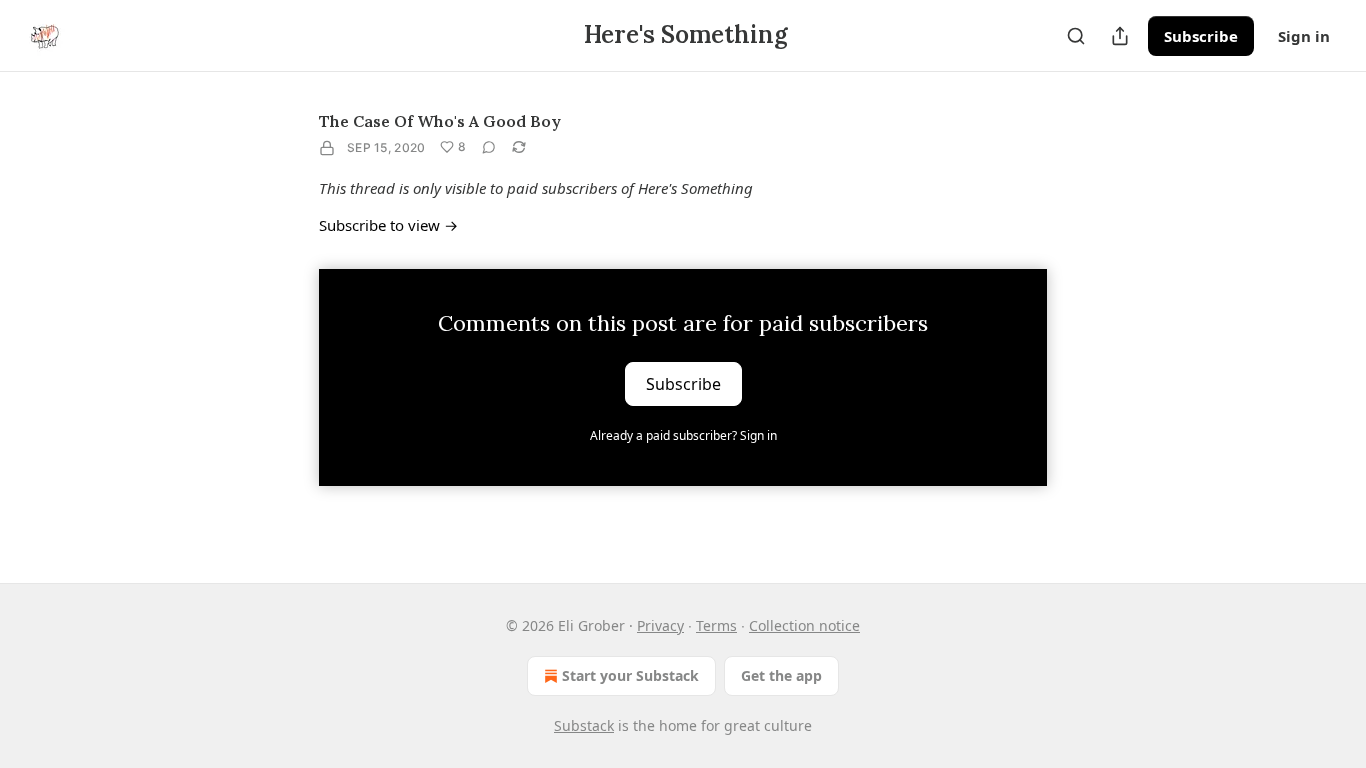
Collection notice (804, 625)
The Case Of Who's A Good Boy (440, 121)
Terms (716, 625)
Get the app (781, 675)
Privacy (660, 625)
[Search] (1076, 36)
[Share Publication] (1120, 36)
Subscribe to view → (388, 225)
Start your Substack (630, 675)
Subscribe (1201, 36)
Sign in (1304, 36)
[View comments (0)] (489, 147)
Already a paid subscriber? (683, 435)
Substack (584, 725)
